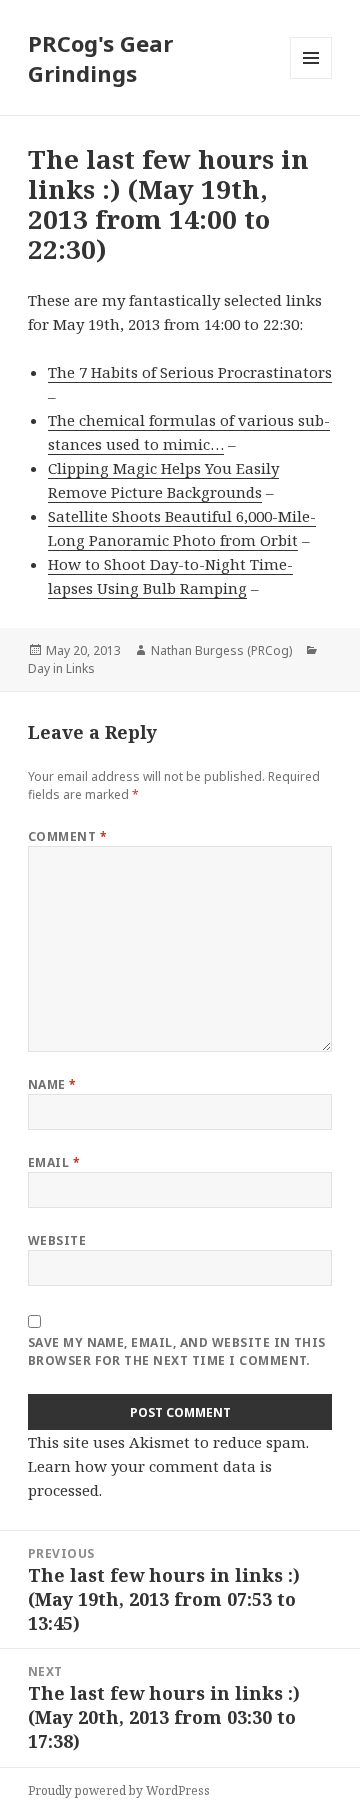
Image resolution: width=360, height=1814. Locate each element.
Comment (67, 836)
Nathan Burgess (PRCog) (221, 650)
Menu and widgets (311, 78)
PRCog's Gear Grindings (100, 58)
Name (52, 1084)
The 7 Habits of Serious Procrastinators (190, 372)
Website (57, 1240)
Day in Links (61, 668)
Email (54, 1162)
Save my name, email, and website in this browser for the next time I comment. (177, 1351)
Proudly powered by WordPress (119, 1790)
